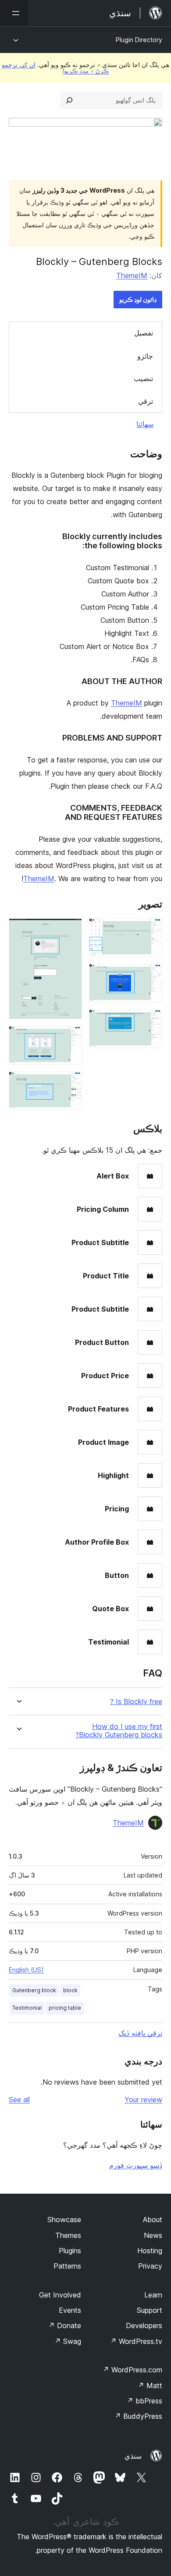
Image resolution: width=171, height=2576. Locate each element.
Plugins (70, 2251)
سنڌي (133, 2456)
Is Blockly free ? (136, 1702)
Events (70, 2310)
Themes (68, 2235)
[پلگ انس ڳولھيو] (69, 100)
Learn (153, 2295)
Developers (144, 2325)
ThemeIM (132, 275)
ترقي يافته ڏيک (140, 2033)
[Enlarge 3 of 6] (150, 1021)
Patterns (67, 2266)
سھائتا (145, 424)
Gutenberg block (34, 1990)
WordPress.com (132, 2370)
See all (19, 2100)
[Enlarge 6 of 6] (70, 1083)
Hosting (150, 2251)
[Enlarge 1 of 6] (150, 930)
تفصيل (144, 333)
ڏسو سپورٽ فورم (136, 2165)
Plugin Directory (139, 40)
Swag (68, 2341)
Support (150, 2310)
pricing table (65, 2008)
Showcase (64, 2220)
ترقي (146, 401)
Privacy (150, 2266)
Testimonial (27, 2008)
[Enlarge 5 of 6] (70, 1038)
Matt (150, 2385)
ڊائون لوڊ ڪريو (138, 299)
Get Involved (60, 2295)
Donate (65, 2325)
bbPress (144, 2401)
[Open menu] (14, 13)
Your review (143, 2100)
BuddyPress (138, 2416)
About (153, 2220)
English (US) (26, 1970)
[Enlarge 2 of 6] (150, 976)
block (70, 1990)
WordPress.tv (136, 2341)
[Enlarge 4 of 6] (70, 930)
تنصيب (143, 378)
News (153, 2235)
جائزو (145, 356)
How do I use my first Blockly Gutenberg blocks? (119, 1731)
